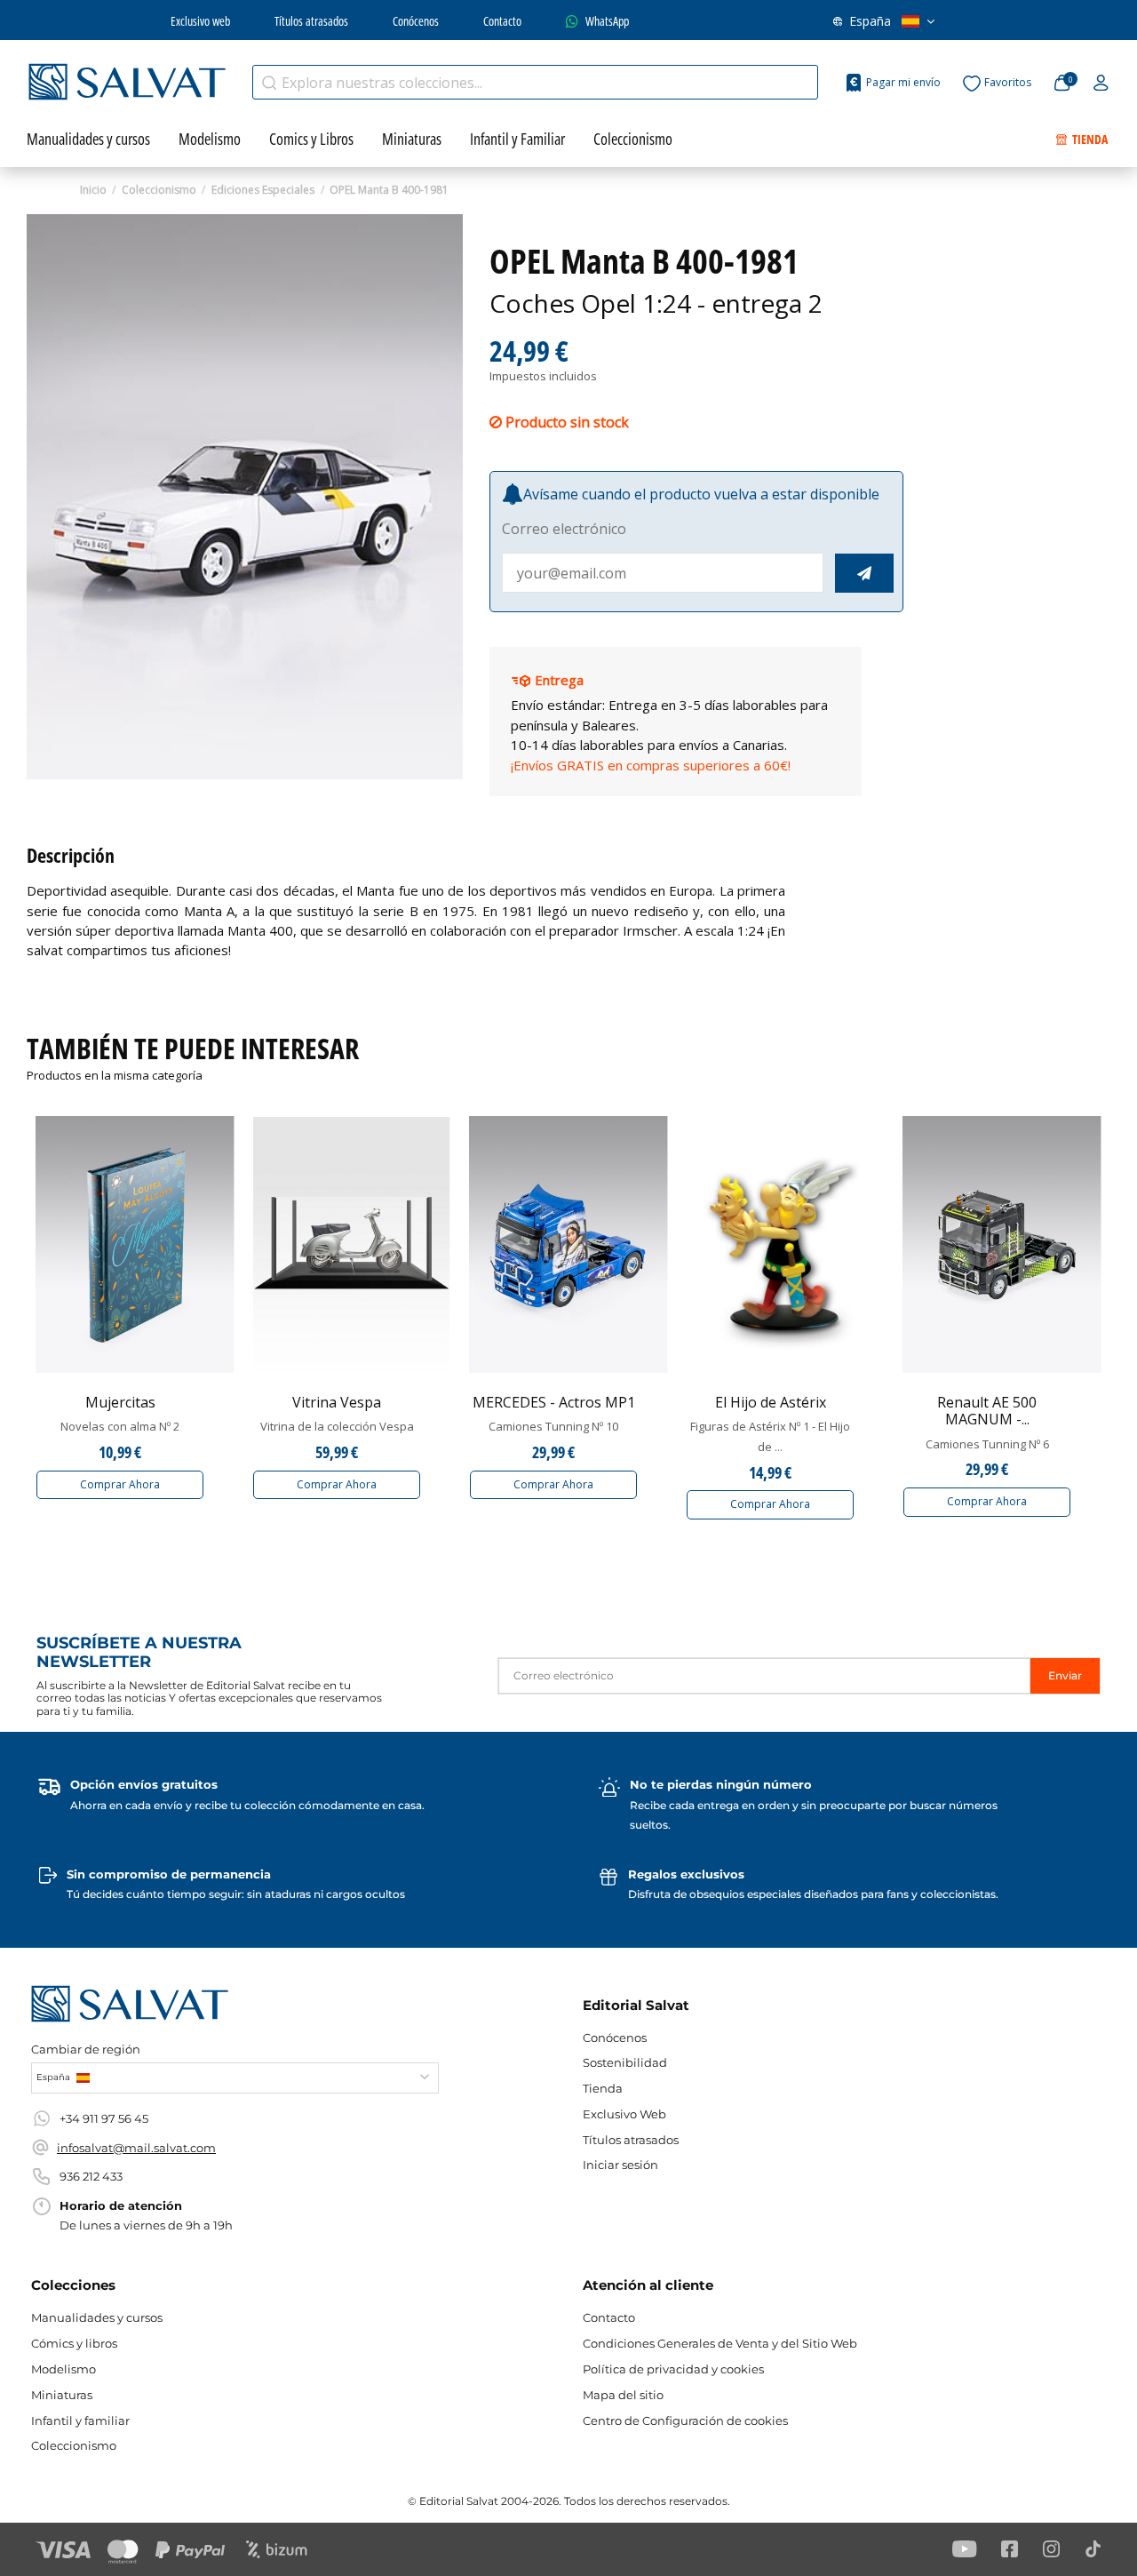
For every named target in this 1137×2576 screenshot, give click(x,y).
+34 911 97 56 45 (104, 2118)
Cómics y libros (74, 2343)
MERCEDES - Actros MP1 (554, 1402)
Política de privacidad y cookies (673, 2369)
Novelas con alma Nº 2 (120, 1426)
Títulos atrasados (311, 21)
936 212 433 (91, 2176)
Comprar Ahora (120, 1484)
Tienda (603, 2088)
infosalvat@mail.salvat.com (136, 2148)
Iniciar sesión (620, 2165)
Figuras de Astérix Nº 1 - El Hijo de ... (770, 1436)
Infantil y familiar (80, 2420)
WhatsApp (607, 21)
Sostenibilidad (625, 2062)
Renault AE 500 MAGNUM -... (987, 1411)
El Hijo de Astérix (771, 1402)
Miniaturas (62, 2395)
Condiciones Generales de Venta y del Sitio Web (720, 2343)
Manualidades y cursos (97, 2317)
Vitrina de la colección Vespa (337, 1426)
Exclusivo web (200, 21)
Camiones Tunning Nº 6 (987, 1444)
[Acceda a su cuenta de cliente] (1101, 84)
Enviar (1065, 1675)
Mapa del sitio (623, 2395)
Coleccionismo (74, 2445)
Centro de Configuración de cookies (685, 2420)
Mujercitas (120, 1402)
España (870, 21)
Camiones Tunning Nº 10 (553, 1426)
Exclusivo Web (624, 2114)
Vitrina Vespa (337, 1402)
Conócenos (416, 21)
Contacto (502, 21)
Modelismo (64, 2369)
